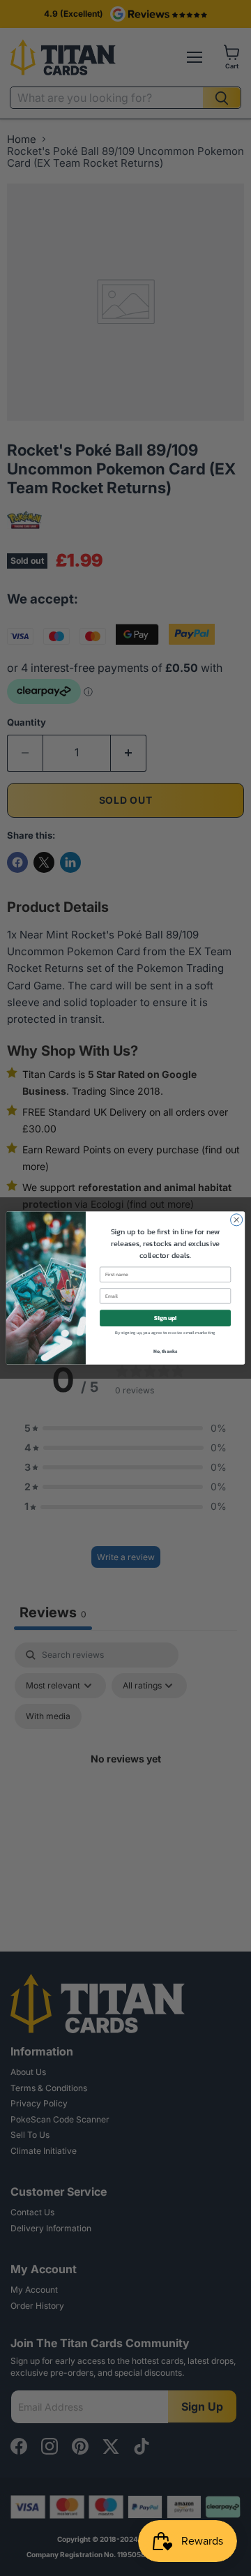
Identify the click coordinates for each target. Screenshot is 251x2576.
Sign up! (165, 1318)
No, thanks (166, 1351)
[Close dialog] (237, 1220)
